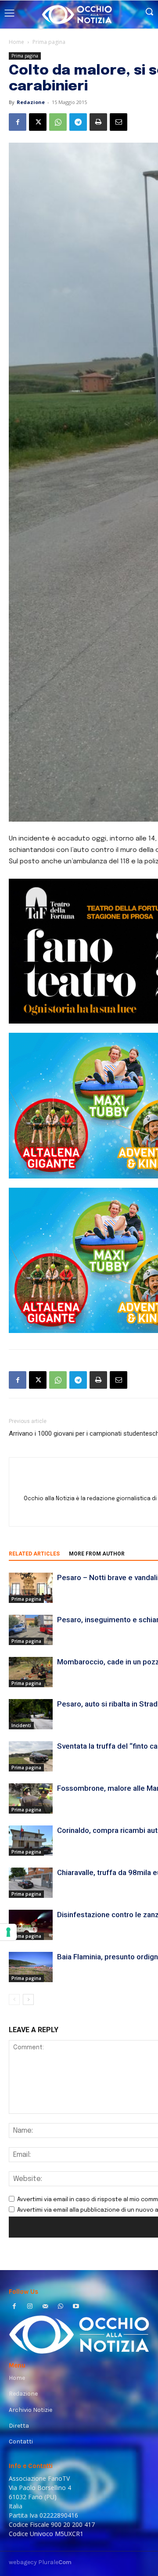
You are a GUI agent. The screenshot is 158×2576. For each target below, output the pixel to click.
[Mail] (45, 2307)
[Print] (98, 122)
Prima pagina (49, 42)
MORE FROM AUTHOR (97, 1554)
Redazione (31, 102)
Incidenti (21, 1725)
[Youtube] (76, 2307)
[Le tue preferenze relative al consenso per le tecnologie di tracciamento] (8, 1932)
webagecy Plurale (40, 2562)
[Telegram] (78, 122)
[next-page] (28, 1999)
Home (16, 42)
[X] (38, 122)
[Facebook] (18, 122)
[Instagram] (30, 2307)
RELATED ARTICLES (34, 1554)
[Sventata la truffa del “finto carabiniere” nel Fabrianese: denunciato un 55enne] (31, 1756)
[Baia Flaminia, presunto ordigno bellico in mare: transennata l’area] (31, 1967)
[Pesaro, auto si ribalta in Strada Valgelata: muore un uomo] (31, 1714)
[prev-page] (14, 1999)
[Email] (118, 122)
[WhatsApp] (58, 122)
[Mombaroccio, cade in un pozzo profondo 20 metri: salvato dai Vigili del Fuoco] (31, 1672)
